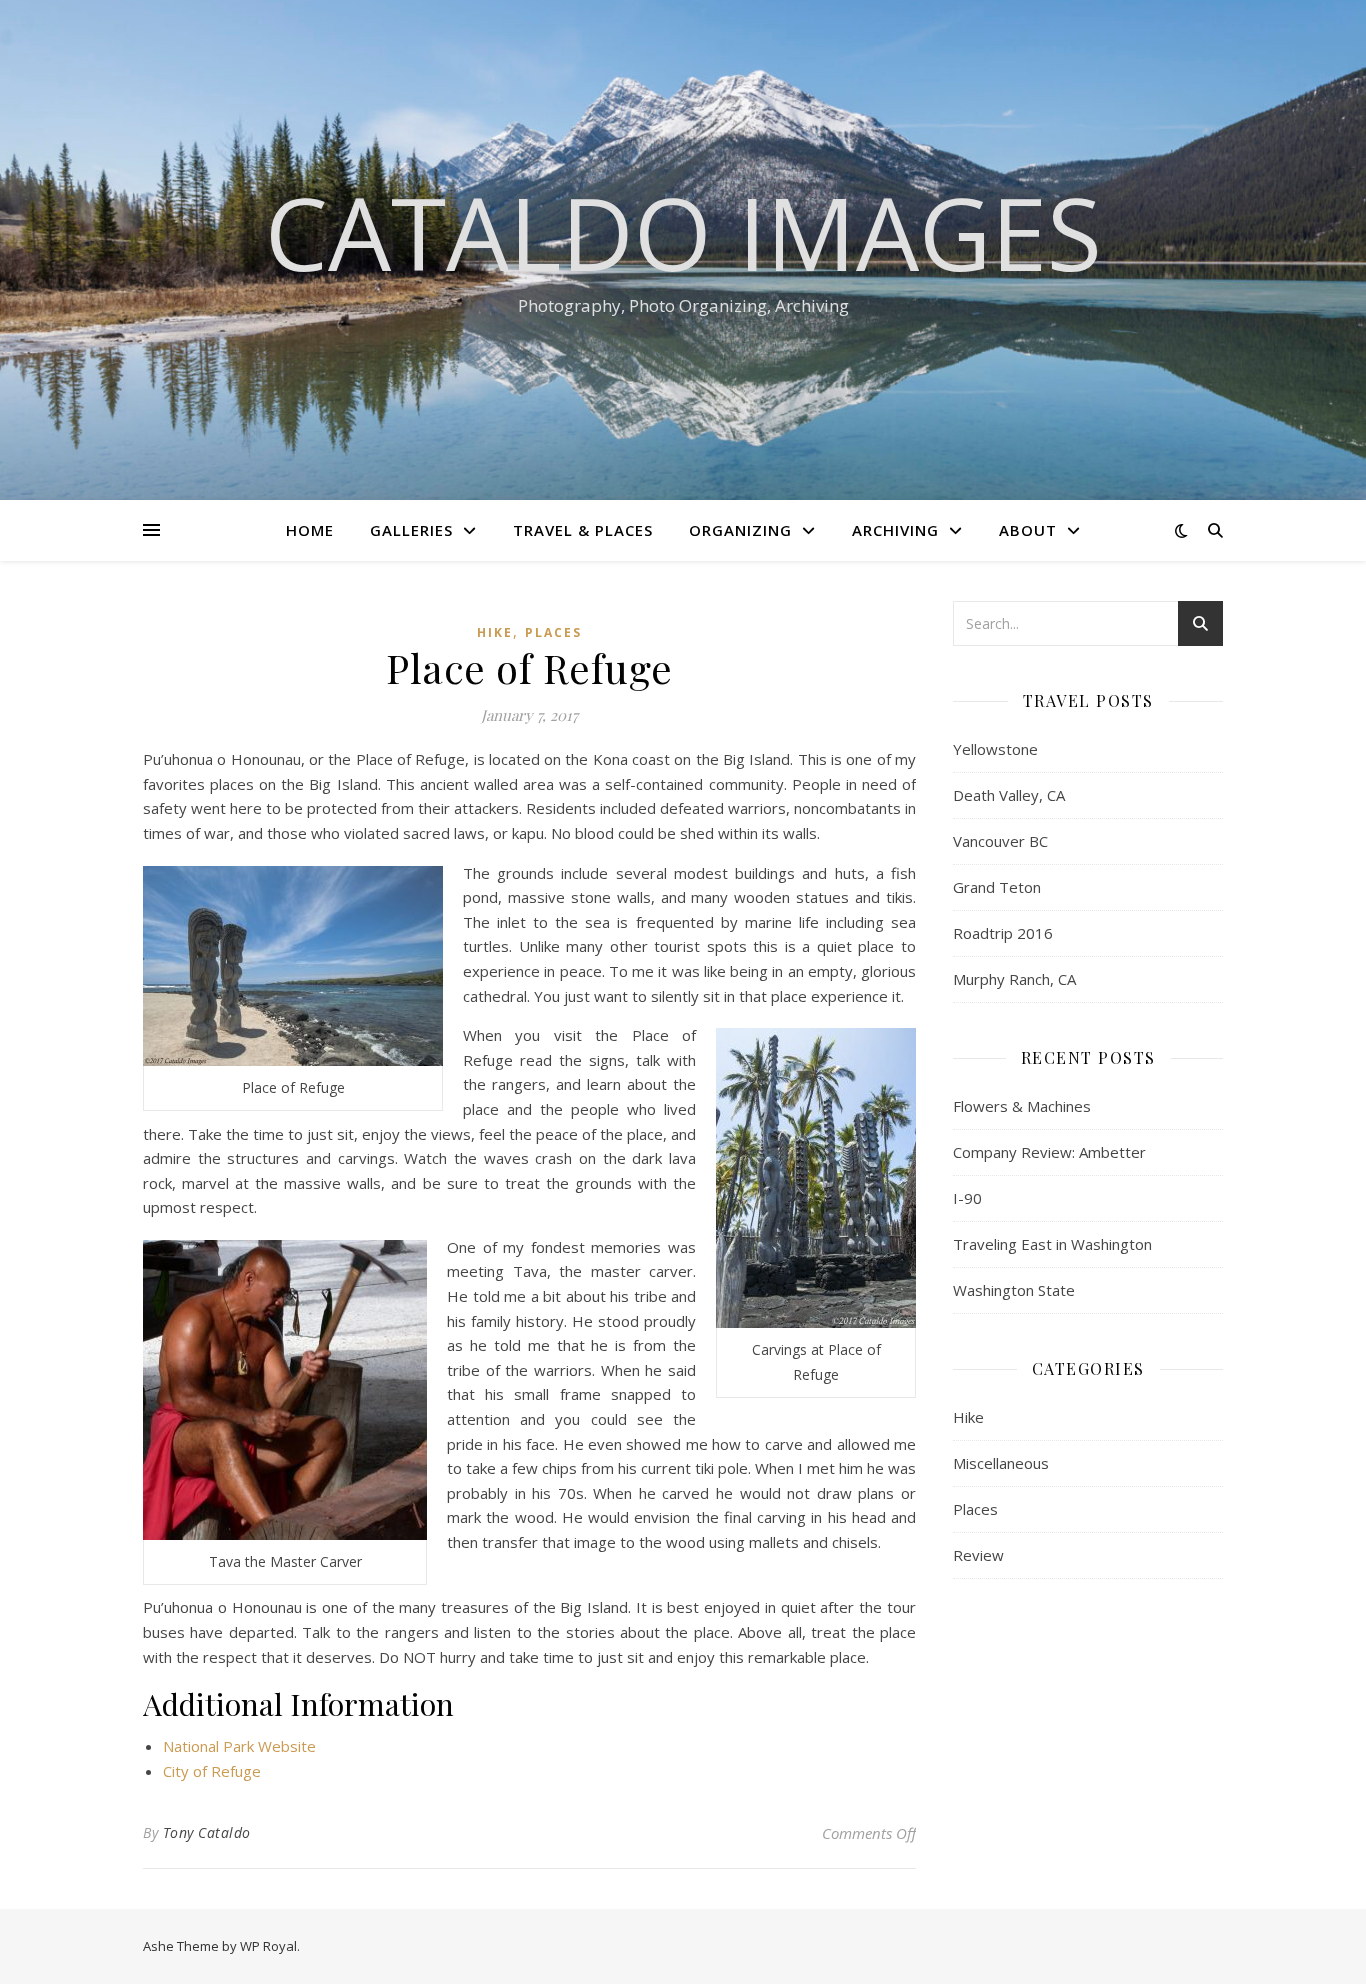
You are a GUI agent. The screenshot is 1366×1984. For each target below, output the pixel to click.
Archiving (895, 530)
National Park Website (239, 1746)
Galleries (411, 530)
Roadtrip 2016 (1003, 933)
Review (978, 1555)
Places (553, 632)
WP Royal (268, 1946)
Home (310, 530)
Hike (495, 632)
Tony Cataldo (207, 1832)
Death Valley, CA (1009, 795)
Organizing (740, 530)
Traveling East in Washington (1052, 1244)
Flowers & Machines (1022, 1106)
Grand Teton (997, 887)
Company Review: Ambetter (1049, 1152)
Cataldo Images (683, 232)
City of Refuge (212, 1771)
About (1028, 530)
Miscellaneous (1001, 1463)
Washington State (1014, 1290)
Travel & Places (583, 530)
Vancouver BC (1000, 841)
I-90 (967, 1198)
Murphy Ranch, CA (1014, 979)
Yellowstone (995, 749)
